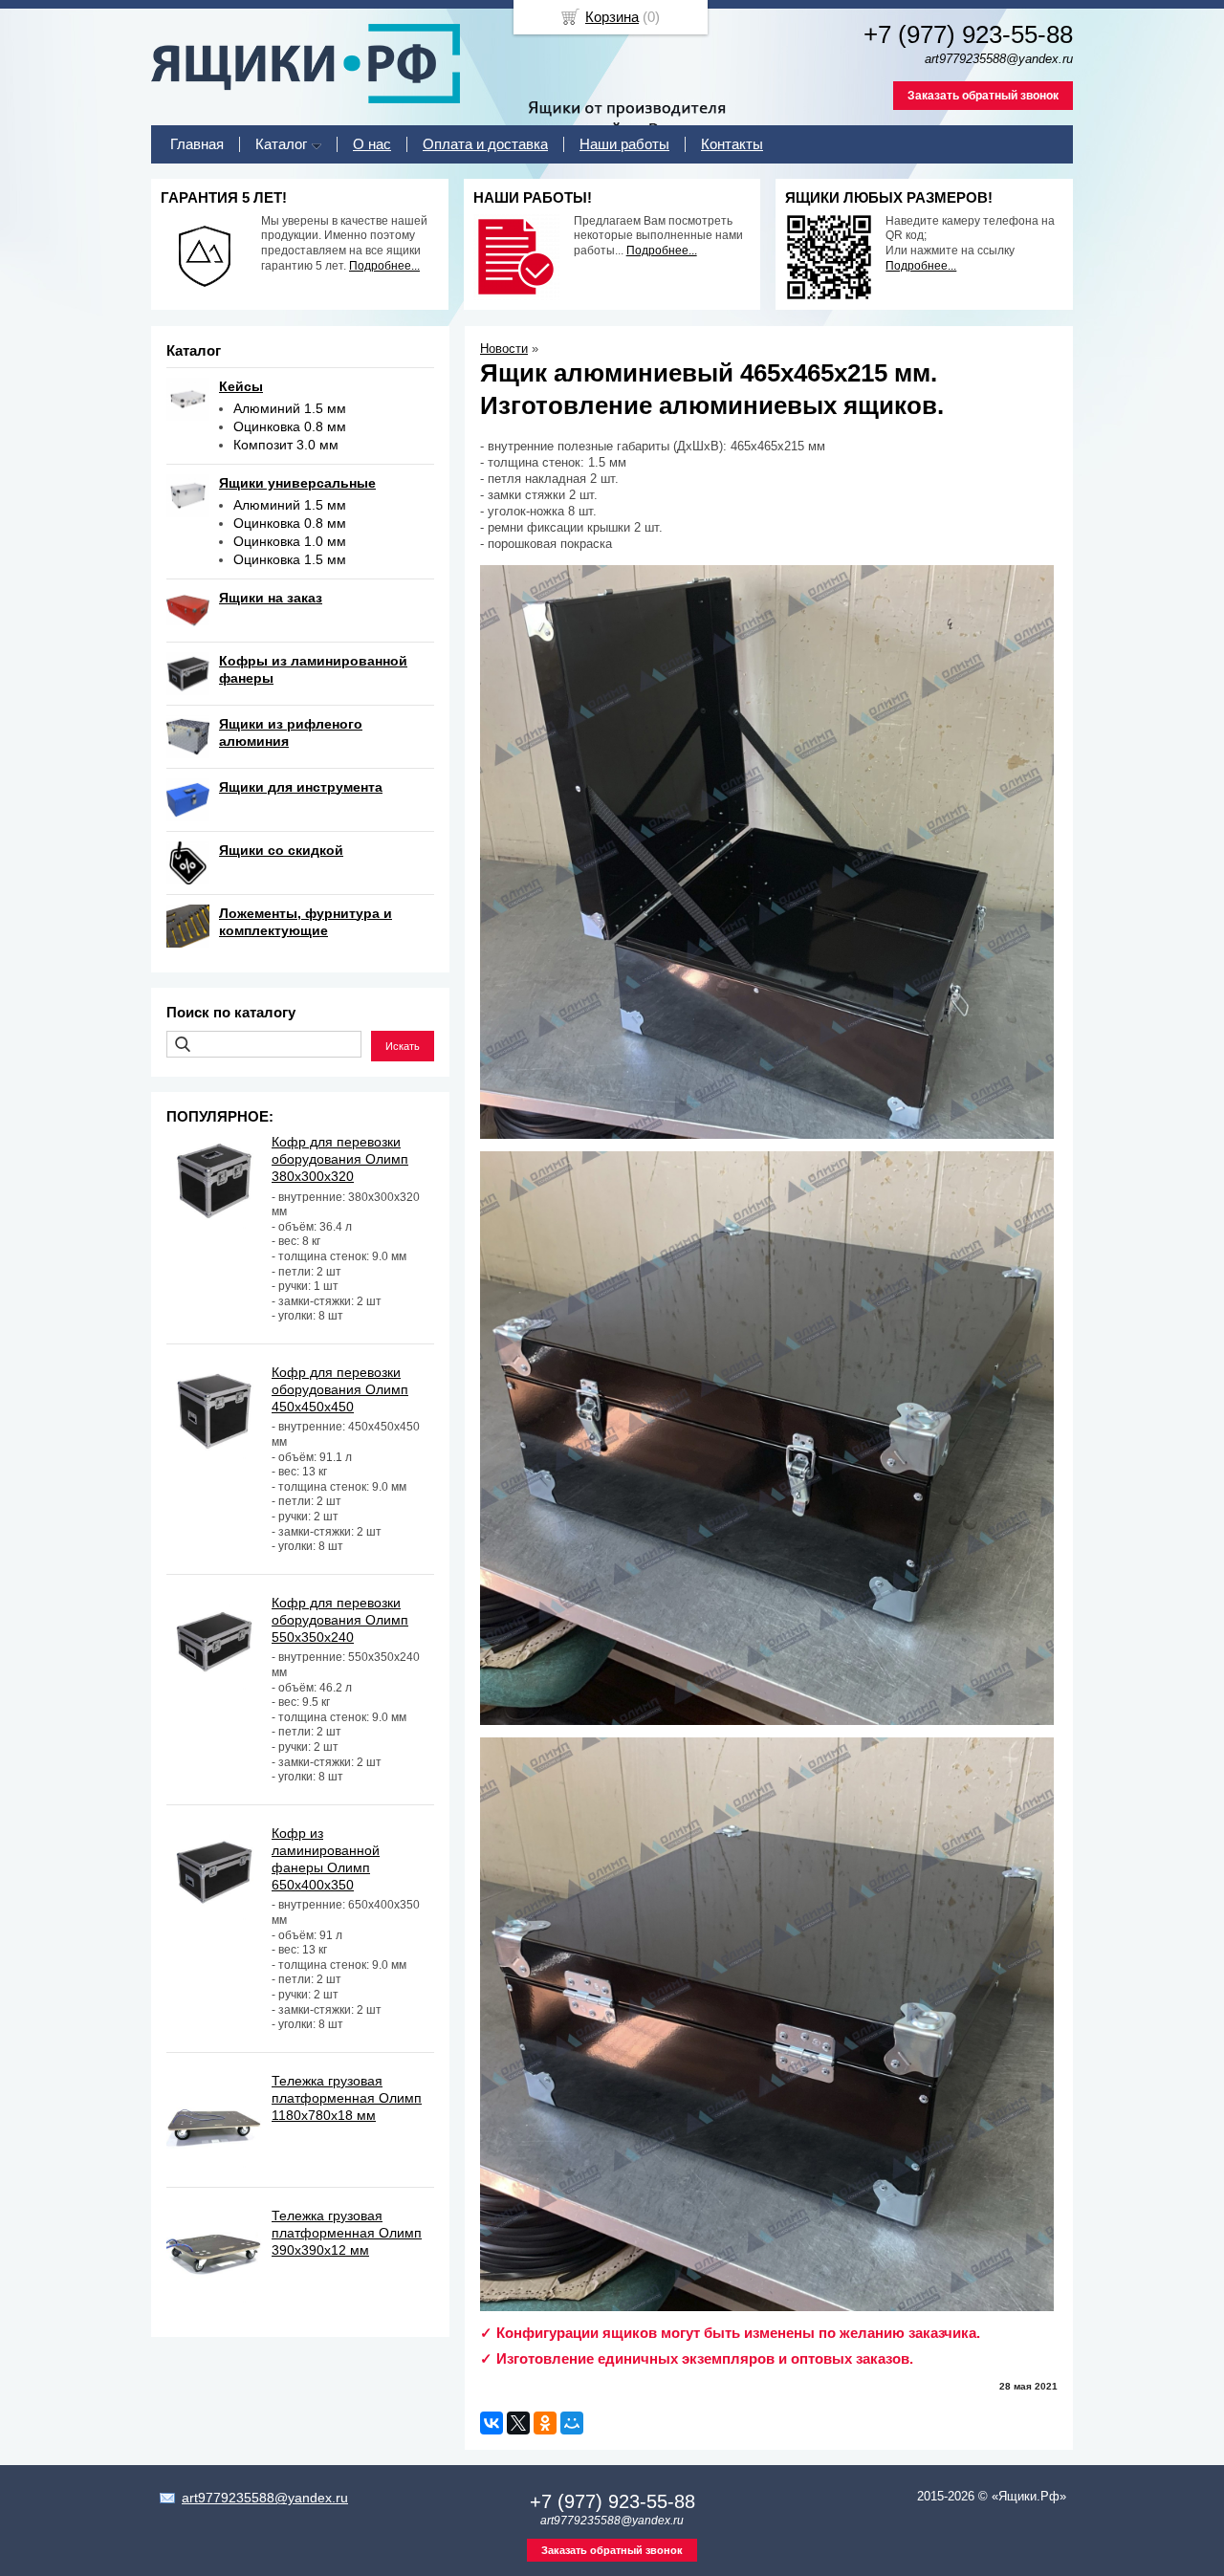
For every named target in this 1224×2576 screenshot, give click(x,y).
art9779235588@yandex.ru (265, 2498)
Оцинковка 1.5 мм (290, 559)
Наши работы (624, 144)
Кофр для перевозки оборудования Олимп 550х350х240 (340, 1620)
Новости (504, 349)
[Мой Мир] (572, 2423)
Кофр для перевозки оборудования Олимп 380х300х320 (340, 1159)
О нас (372, 144)
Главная (197, 144)
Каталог (281, 144)
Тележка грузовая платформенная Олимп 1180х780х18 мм (347, 2098)
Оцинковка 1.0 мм (290, 541)
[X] (518, 2423)
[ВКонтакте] (492, 2423)
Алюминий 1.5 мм (290, 408)
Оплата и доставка (485, 144)
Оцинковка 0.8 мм (290, 426)
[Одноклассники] (545, 2423)
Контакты (732, 144)
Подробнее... (384, 266)
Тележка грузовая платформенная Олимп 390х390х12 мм (347, 2233)
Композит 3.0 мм (286, 445)
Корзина (612, 17)
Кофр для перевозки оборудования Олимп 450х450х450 (340, 1389)
